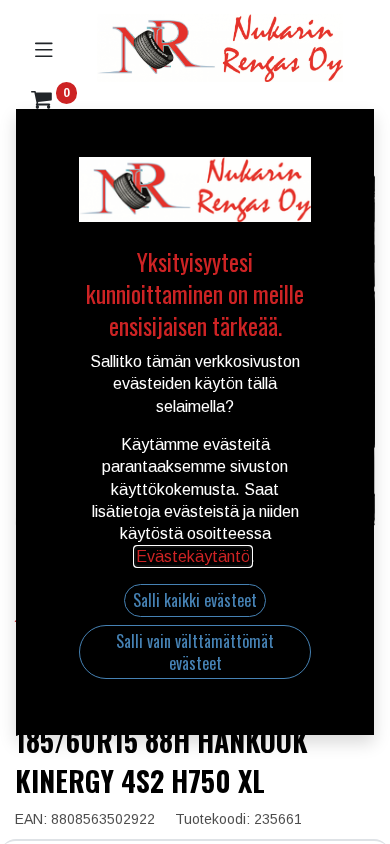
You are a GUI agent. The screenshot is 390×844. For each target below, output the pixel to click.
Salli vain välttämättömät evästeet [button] (195, 652)
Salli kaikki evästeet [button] (195, 600)
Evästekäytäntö (193, 556)
